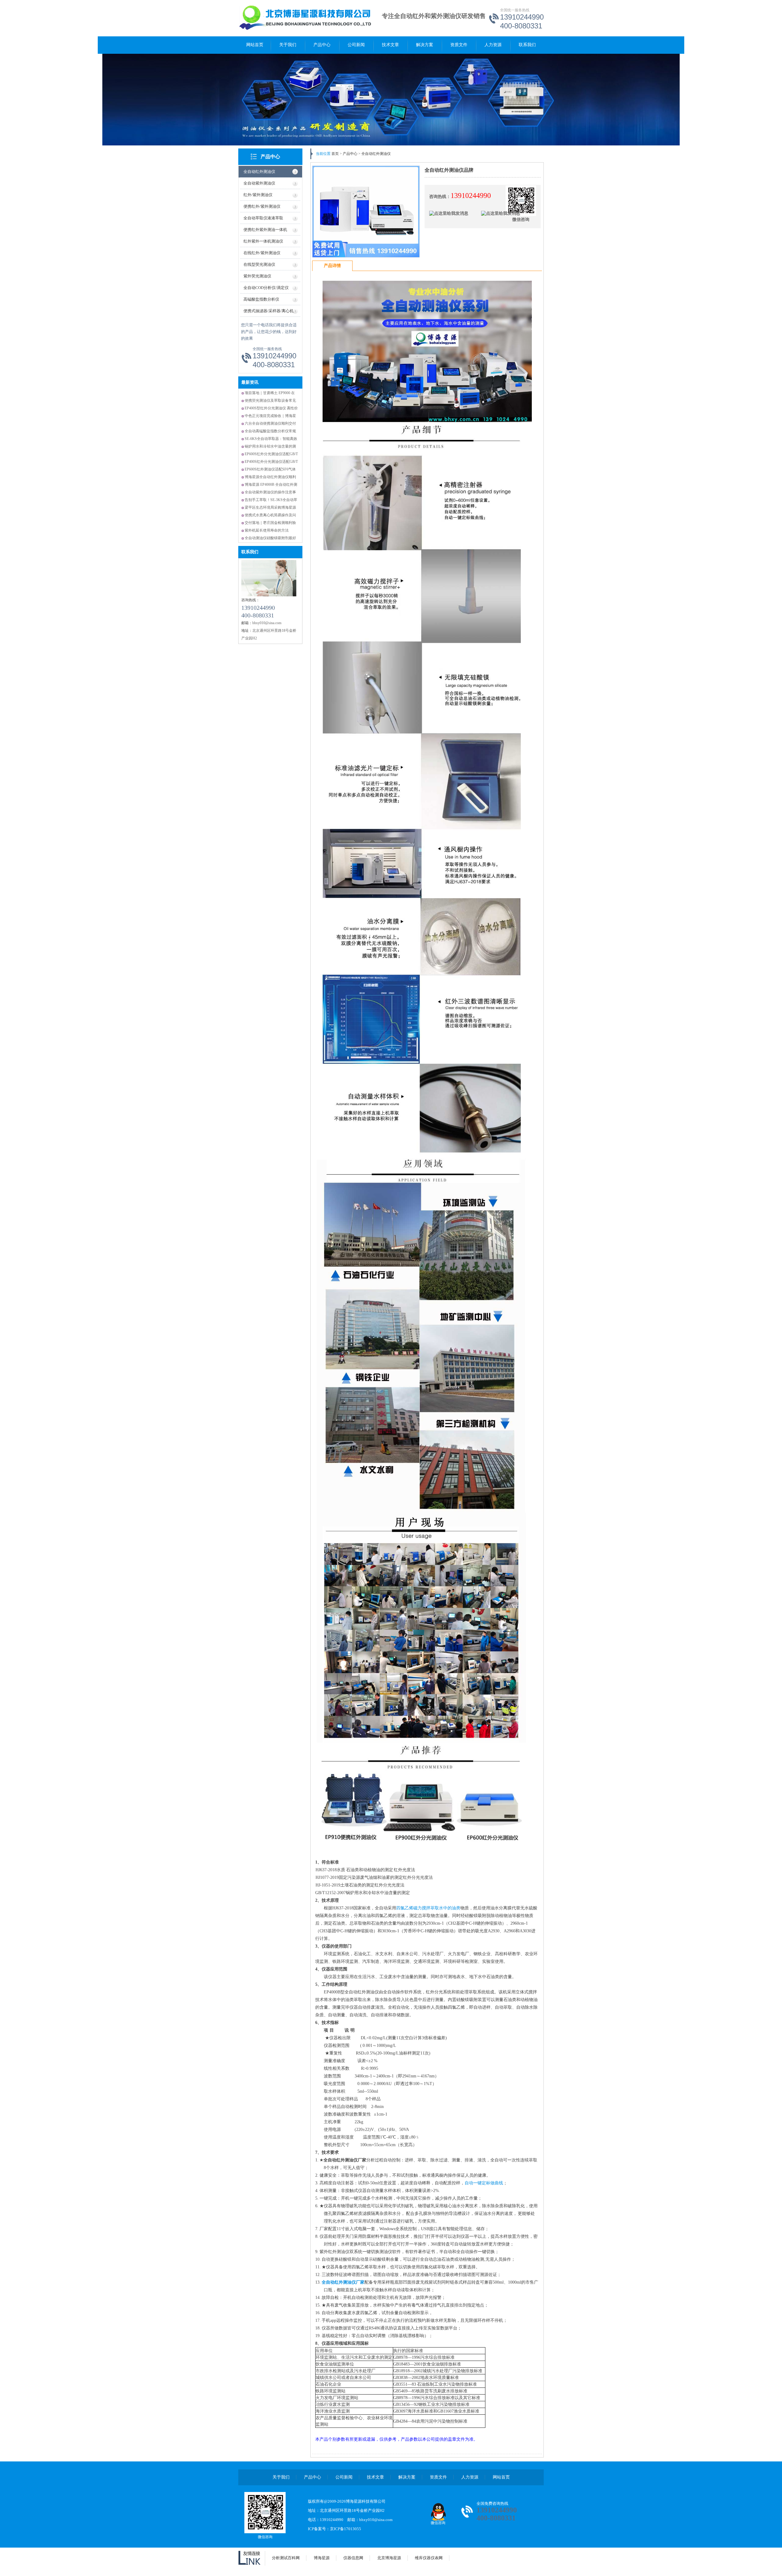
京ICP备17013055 (345, 2529)
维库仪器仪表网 (429, 2558)
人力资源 (493, 45)
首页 (335, 154)
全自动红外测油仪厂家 (343, 2282)
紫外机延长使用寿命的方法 (267, 530)
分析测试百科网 (286, 2558)
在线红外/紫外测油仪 (262, 253)
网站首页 (255, 45)
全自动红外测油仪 (259, 172)
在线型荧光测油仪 (259, 264)
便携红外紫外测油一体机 (265, 230)
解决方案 (425, 45)
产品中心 (322, 45)
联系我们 (527, 45)
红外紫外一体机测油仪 (263, 241)
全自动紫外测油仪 (259, 183)
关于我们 (288, 45)
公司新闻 (356, 45)
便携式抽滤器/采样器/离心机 (269, 311)
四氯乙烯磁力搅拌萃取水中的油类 (428, 1908)
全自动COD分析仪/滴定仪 (266, 288)
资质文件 (459, 45)
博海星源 (322, 2558)
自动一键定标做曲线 (484, 2183)
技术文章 (390, 45)
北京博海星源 (389, 2558)
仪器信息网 (353, 2558)
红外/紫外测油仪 (258, 195)
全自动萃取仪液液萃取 (263, 218)
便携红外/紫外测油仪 (262, 206)
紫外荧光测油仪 (257, 276)
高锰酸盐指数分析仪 (261, 299)
